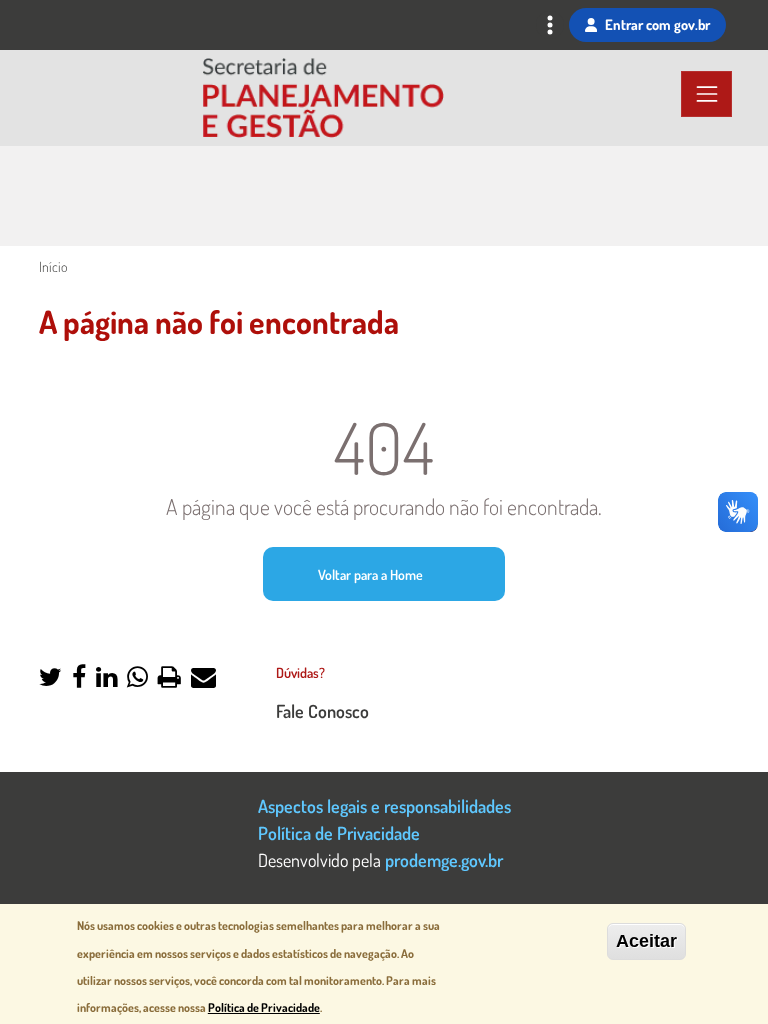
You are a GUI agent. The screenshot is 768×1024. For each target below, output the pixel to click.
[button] (50, 678)
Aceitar (646, 941)
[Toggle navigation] (550, 27)
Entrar (657, 24)
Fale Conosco (322, 710)
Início (53, 266)
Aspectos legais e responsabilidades (384, 805)
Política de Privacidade (339, 832)
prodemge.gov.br (444, 859)
